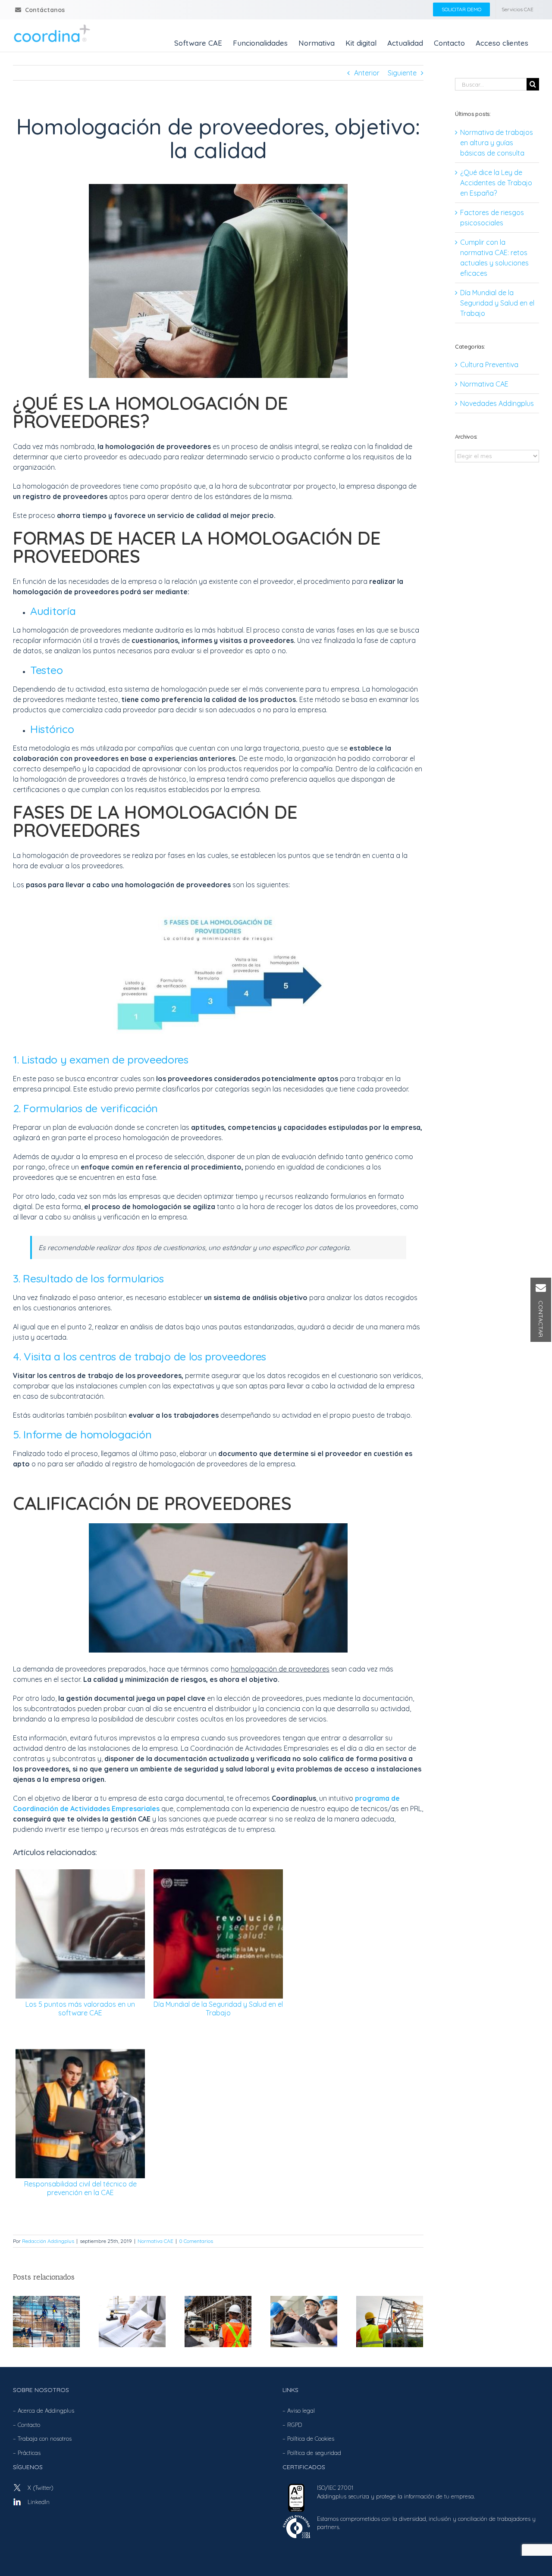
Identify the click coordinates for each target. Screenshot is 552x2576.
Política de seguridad (314, 2453)
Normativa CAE (155, 2241)
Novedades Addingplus (497, 403)
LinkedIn (39, 2502)
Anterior (367, 73)
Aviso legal (301, 2411)
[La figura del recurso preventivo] (390, 2320)
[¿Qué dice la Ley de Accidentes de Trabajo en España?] (132, 2320)
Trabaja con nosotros (45, 2439)
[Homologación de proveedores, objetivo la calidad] (218, 187)
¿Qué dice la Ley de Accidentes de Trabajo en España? (496, 183)
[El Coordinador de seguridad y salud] (304, 2320)
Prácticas (29, 2453)
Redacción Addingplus (48, 2241)
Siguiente (402, 73)
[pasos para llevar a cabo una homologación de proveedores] (218, 913)
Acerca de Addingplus (46, 2411)
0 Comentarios (196, 2241)
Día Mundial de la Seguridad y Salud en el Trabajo (497, 303)
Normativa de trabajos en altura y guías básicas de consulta (497, 143)
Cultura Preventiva (489, 365)
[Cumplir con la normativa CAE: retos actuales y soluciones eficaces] (218, 2320)
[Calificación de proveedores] (218, 1527)
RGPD (295, 2425)
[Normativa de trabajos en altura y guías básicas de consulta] (46, 2320)
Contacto (29, 2425)
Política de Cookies (311, 2439)
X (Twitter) (41, 2488)
